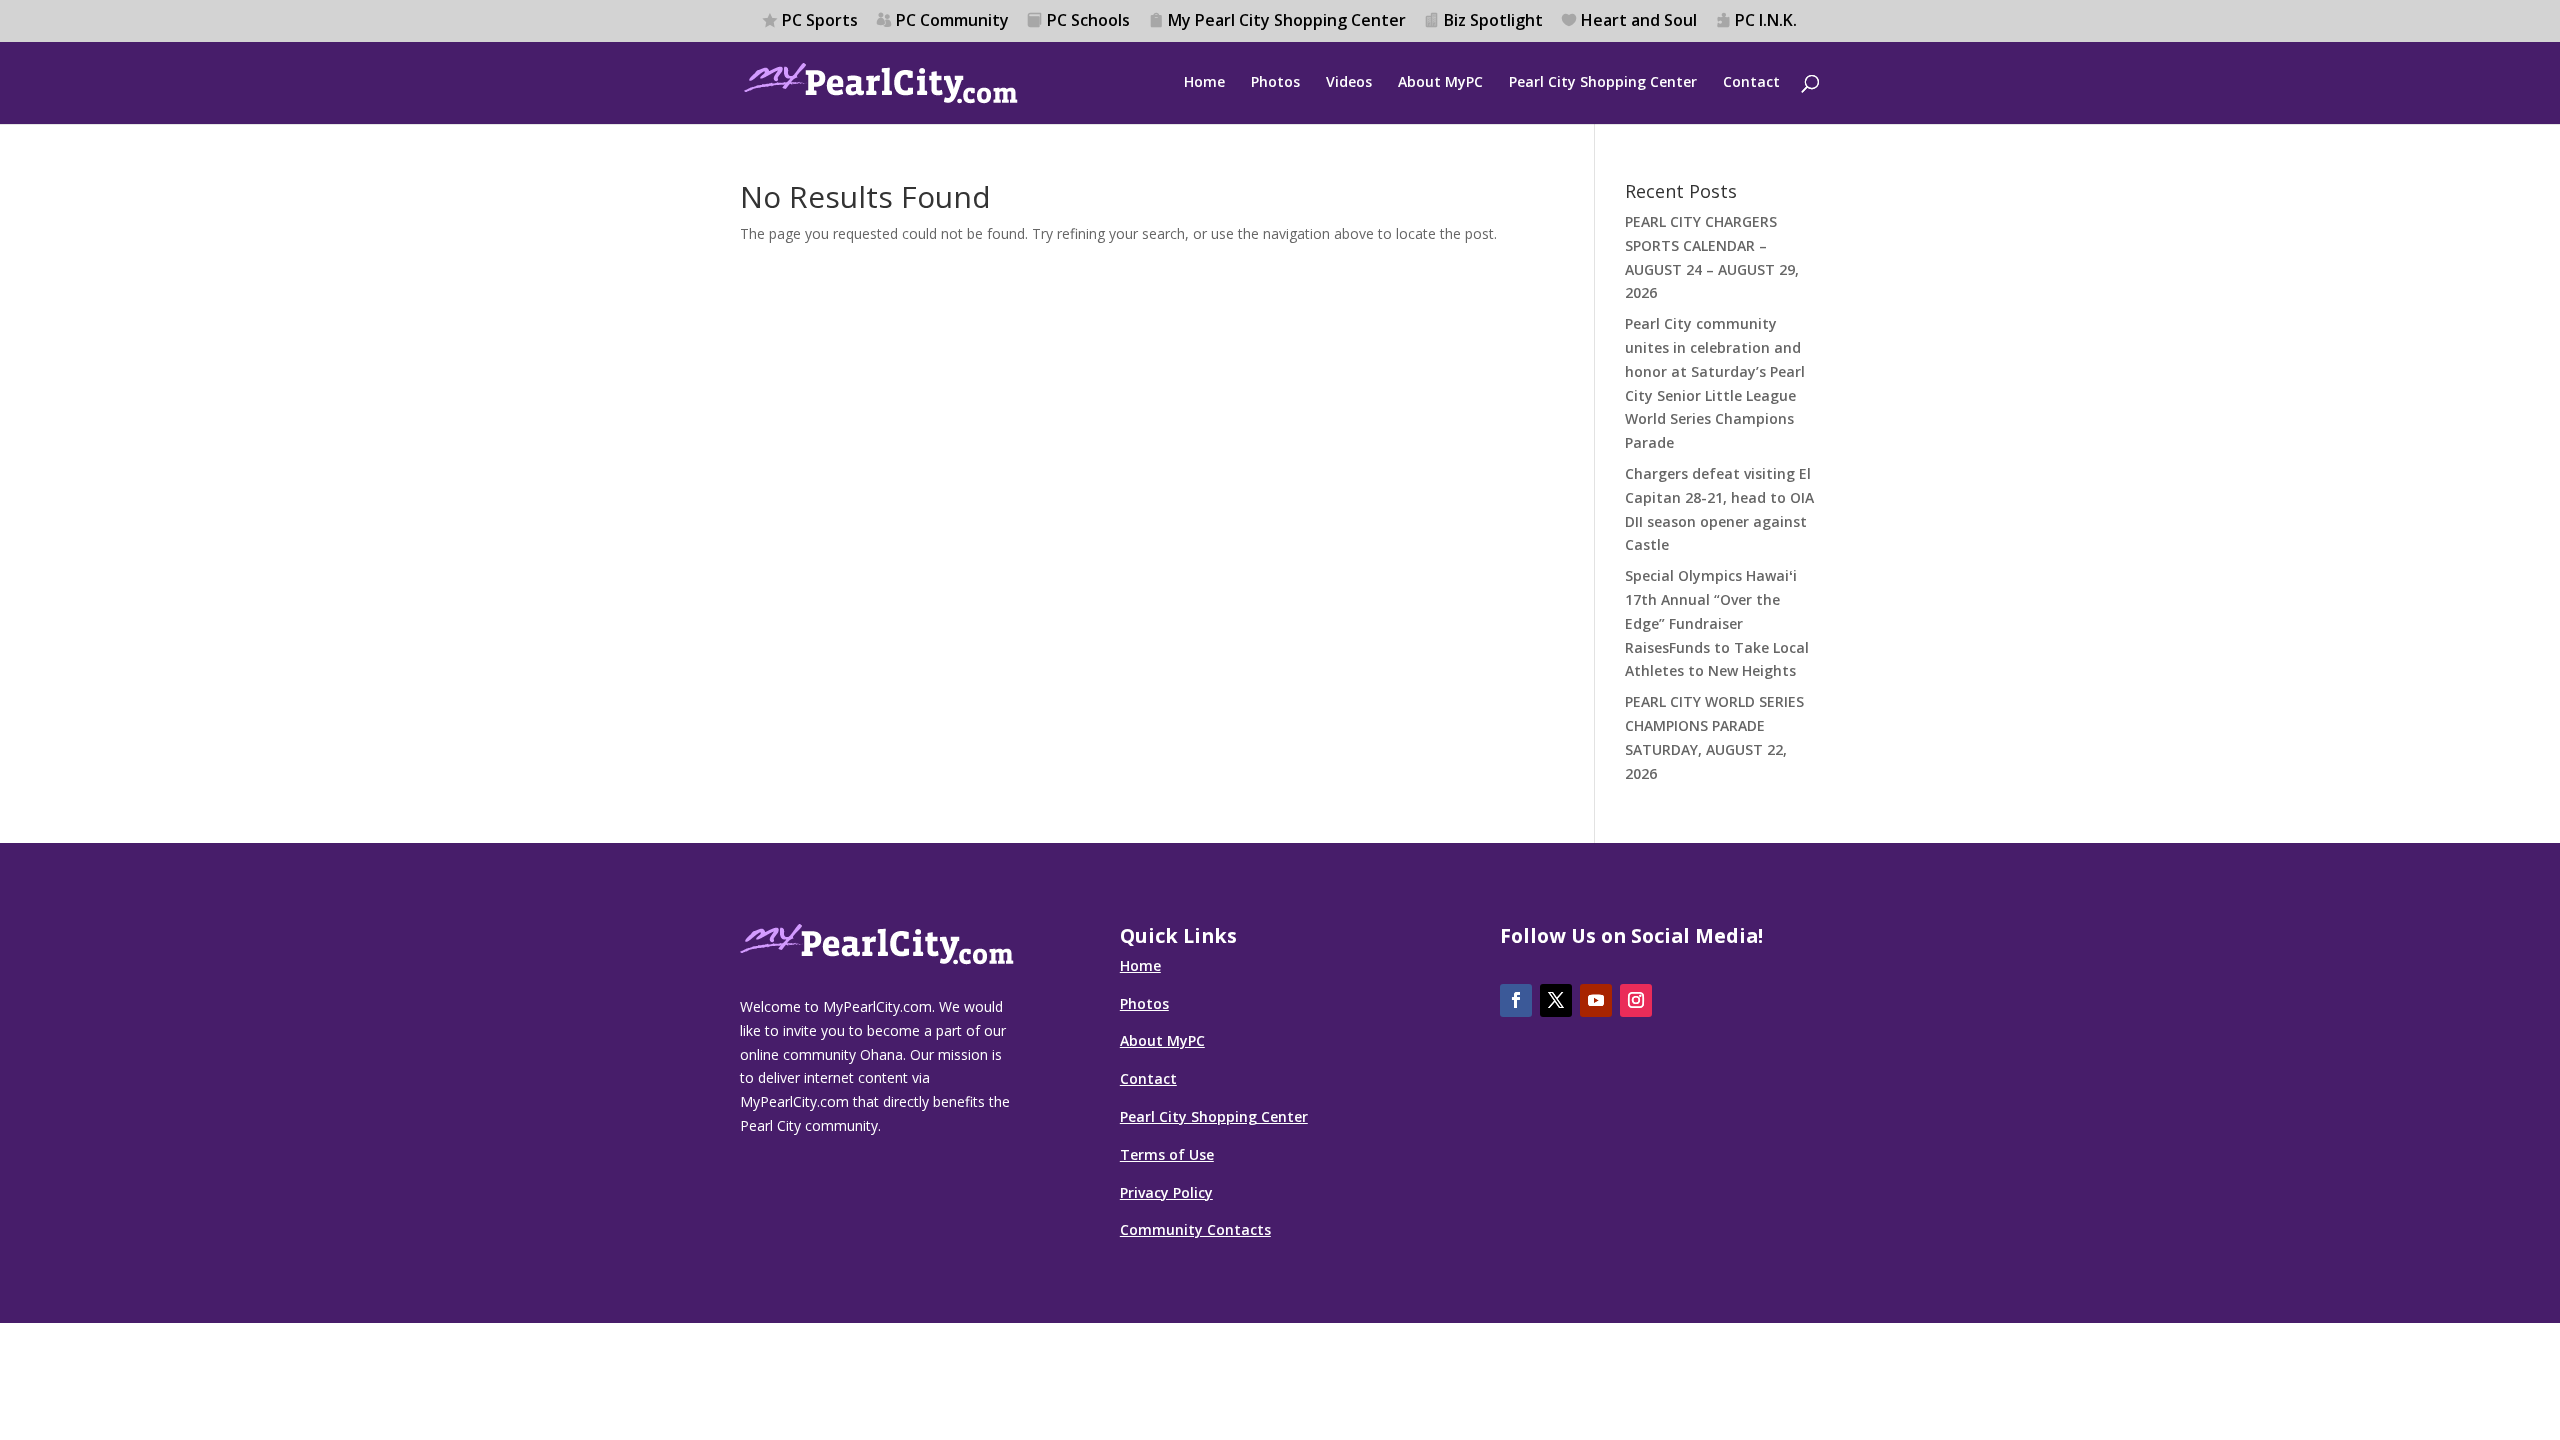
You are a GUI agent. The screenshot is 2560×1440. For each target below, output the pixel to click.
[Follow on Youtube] (1596, 1000)
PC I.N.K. (1766, 21)
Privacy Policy (1166, 1192)
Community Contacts (1195, 1229)
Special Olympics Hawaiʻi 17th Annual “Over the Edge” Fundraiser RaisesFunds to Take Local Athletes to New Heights (1717, 623)
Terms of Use (1167, 1154)
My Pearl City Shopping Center (1287, 21)
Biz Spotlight (1493, 21)
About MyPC (1440, 83)
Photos (1275, 83)
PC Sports (820, 21)
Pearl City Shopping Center (1603, 83)
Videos (1349, 83)
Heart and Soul (1639, 21)
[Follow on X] (1556, 1000)
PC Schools (1088, 21)
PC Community (952, 21)
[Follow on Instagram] (1636, 1000)
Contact (1751, 83)
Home (1204, 83)
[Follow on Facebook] (1516, 1000)
